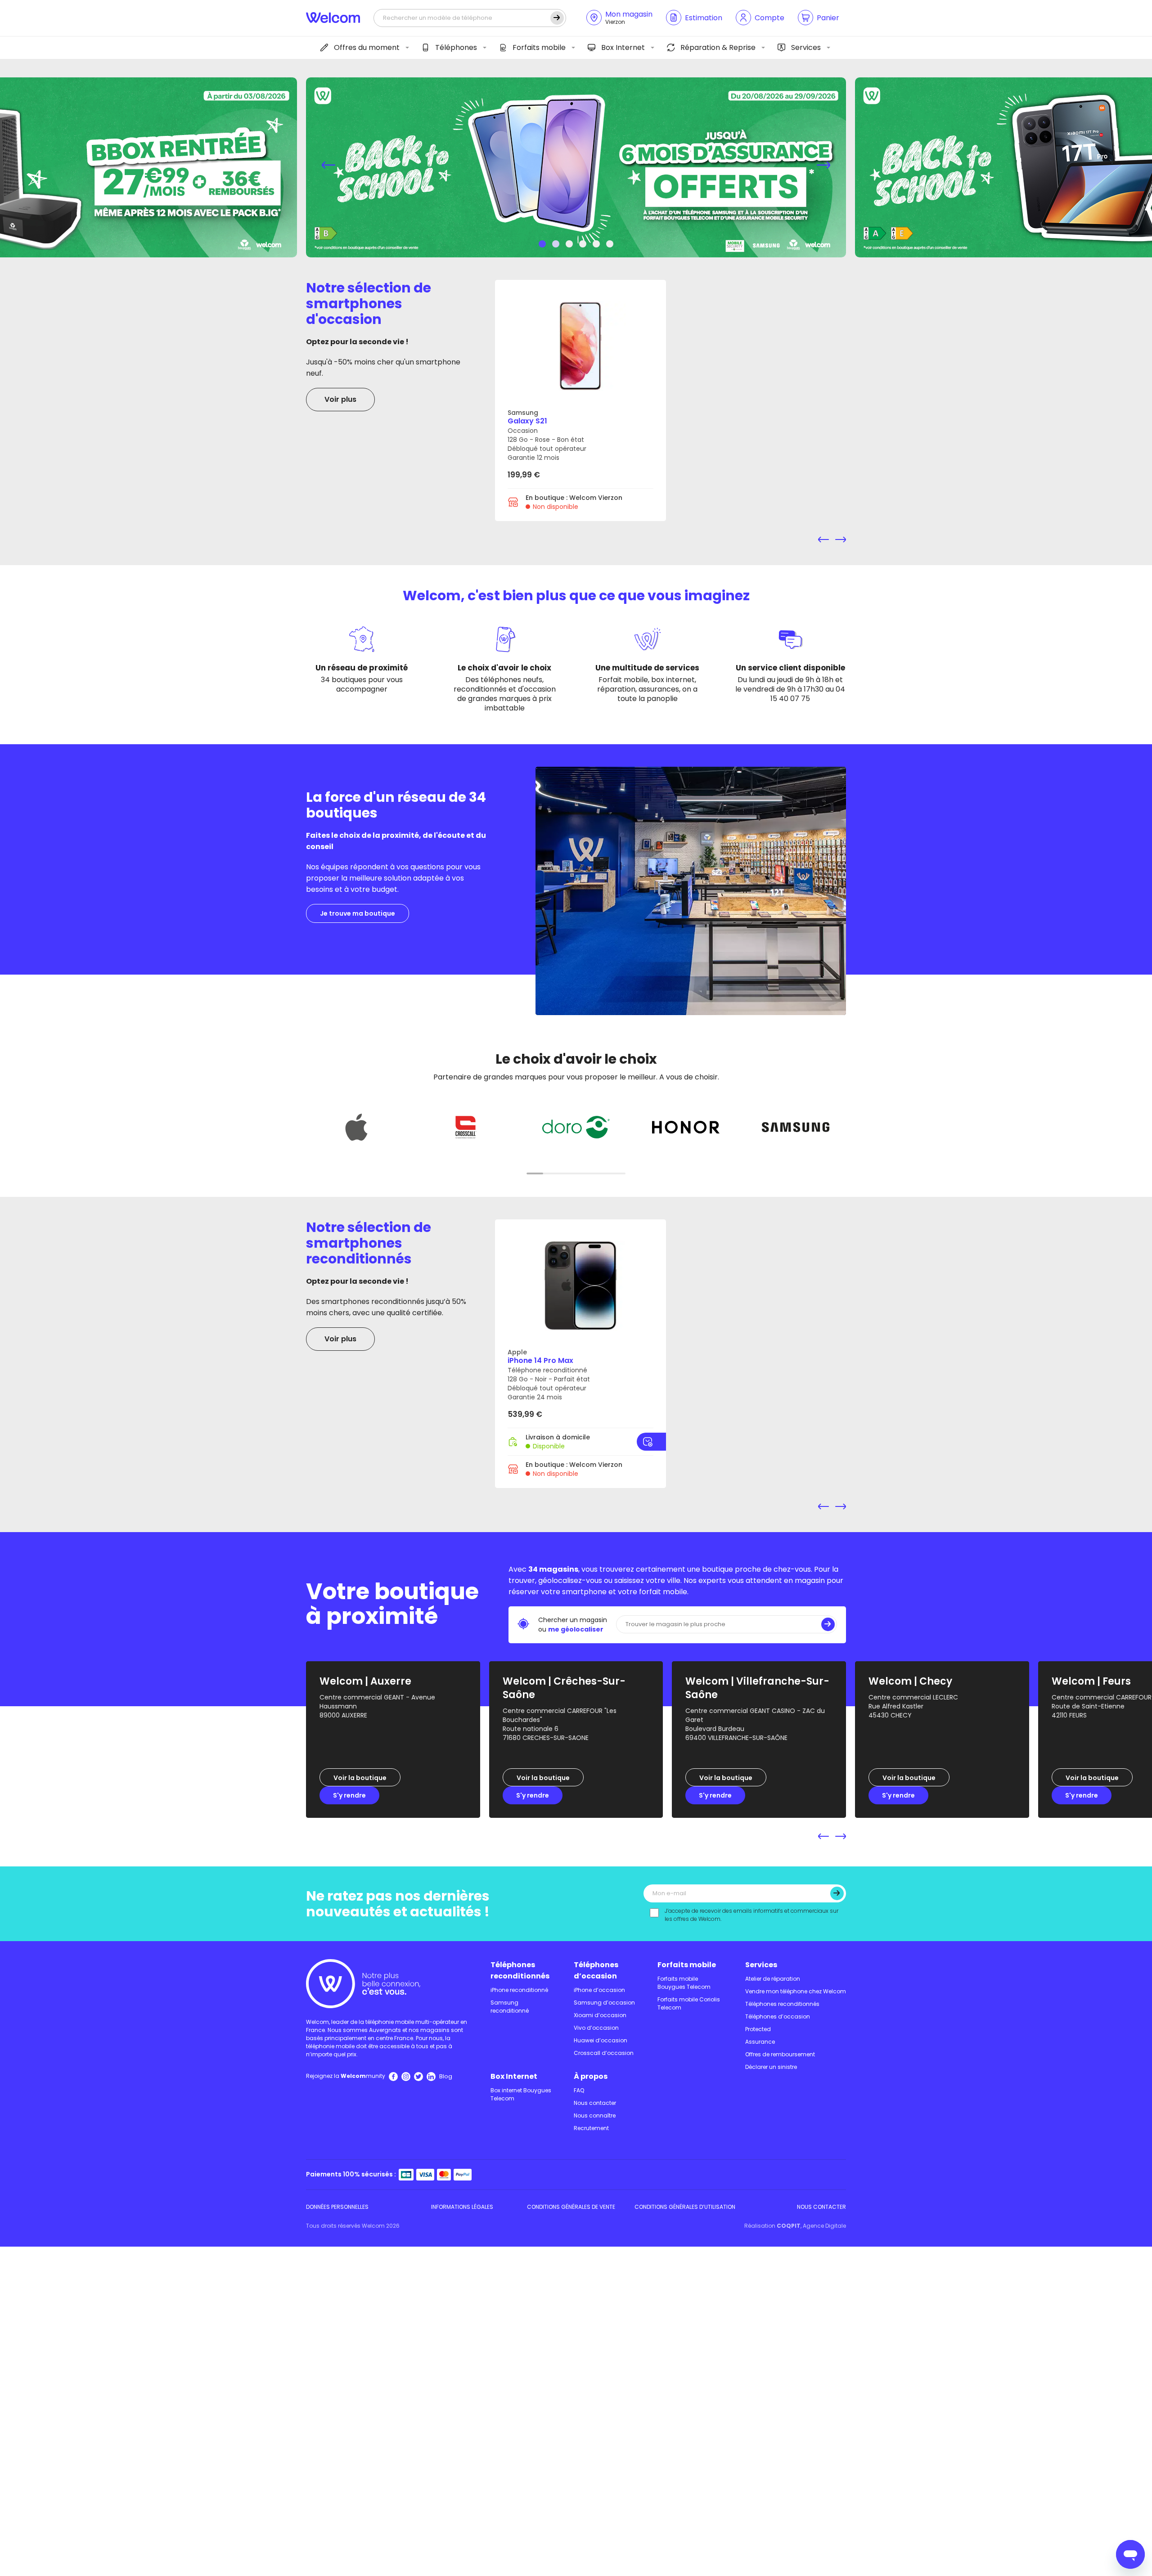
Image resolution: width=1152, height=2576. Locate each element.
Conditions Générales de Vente (571, 2207)
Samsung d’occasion (604, 2003)
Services (806, 47)
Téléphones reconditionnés (520, 1970)
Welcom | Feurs (1091, 1681)
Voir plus (340, 399)
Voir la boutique (360, 1778)
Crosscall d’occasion (604, 2053)
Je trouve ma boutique (358, 913)
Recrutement (591, 2128)
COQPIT (789, 2226)
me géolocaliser (576, 1629)
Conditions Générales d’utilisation (685, 2207)
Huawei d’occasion (601, 2040)
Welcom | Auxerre (365, 1681)
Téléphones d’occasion (596, 1970)
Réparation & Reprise (718, 47)
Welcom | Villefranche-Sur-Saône (757, 1688)
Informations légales (462, 2207)
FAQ (579, 2090)
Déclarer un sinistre (771, 2067)
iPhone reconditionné (519, 1990)
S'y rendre (349, 1795)
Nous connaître (595, 2115)
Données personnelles (337, 2207)
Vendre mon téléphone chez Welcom (796, 1991)
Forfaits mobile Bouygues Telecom (684, 1983)
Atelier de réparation (773, 1979)
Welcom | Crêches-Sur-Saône (564, 1688)
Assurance (760, 2042)
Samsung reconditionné (510, 2007)
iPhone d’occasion (599, 1990)
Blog (446, 2076)
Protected (758, 2029)
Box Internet (623, 47)
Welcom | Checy (910, 1681)
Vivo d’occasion (596, 2028)
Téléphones (456, 47)
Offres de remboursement (780, 2054)
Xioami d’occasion (600, 2015)
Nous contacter (595, 2103)
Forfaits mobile (539, 47)
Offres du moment (367, 47)
